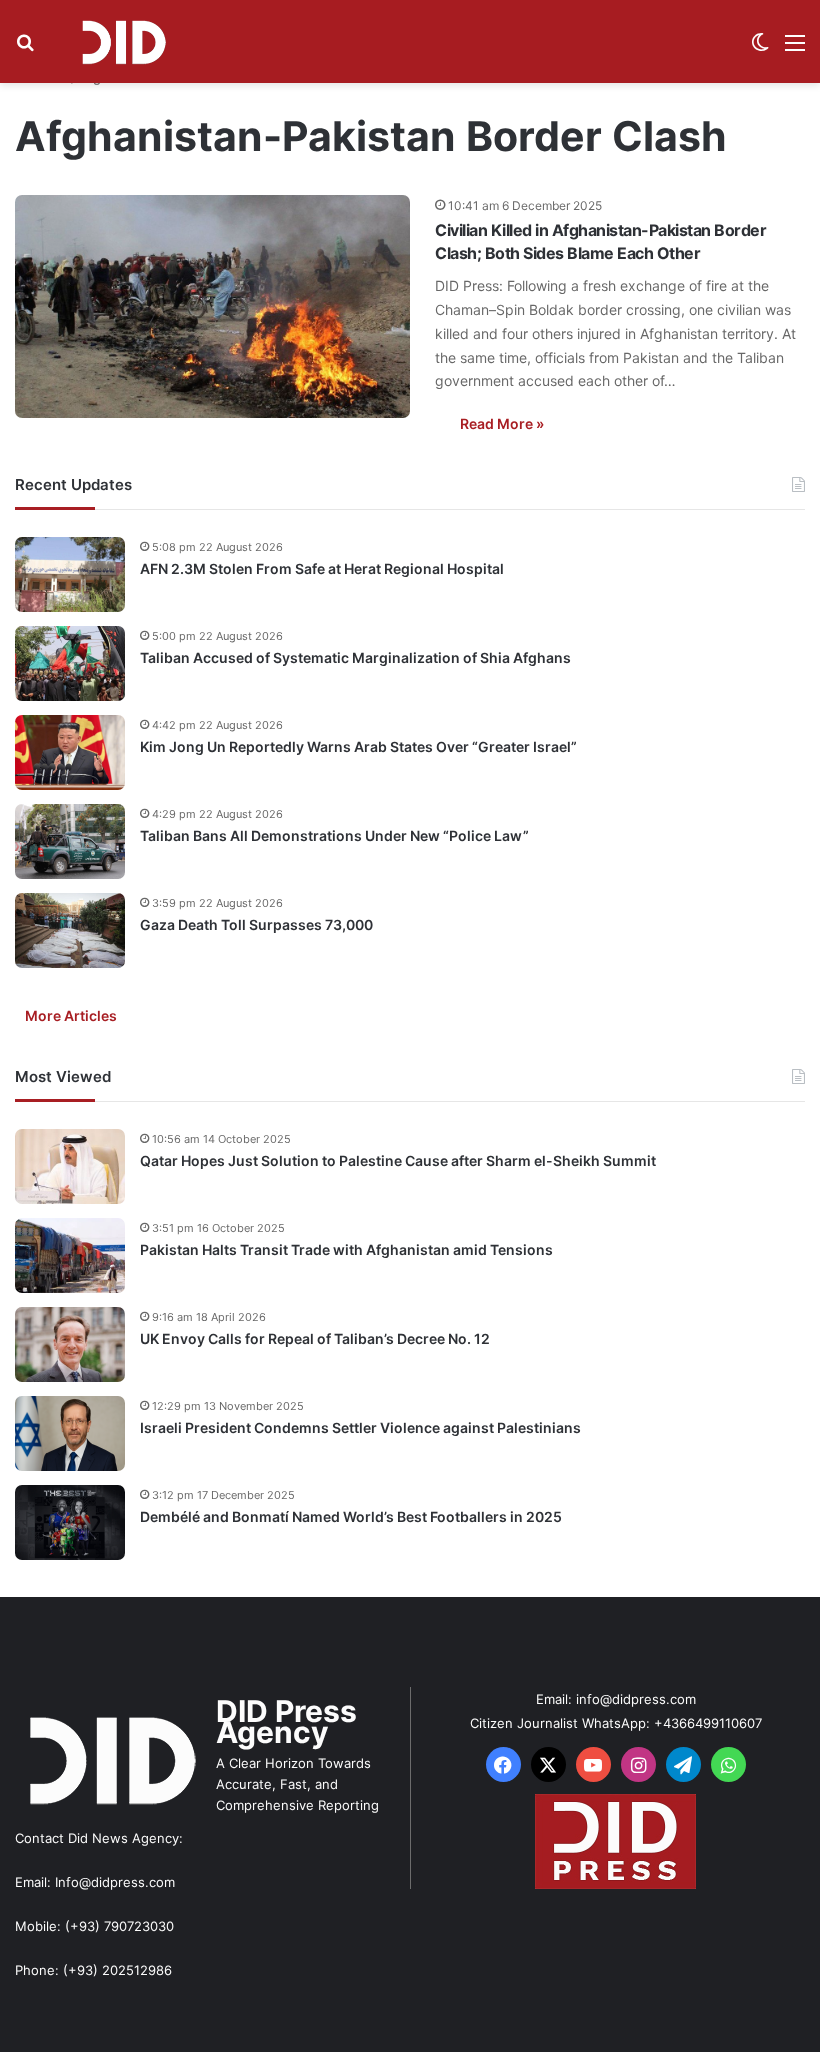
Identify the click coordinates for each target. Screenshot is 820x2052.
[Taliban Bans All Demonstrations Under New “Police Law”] (70, 841)
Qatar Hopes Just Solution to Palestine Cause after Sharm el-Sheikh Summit (398, 1160)
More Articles (71, 1015)
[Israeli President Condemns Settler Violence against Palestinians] (70, 1433)
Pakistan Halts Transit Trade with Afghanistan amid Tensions (346, 1249)
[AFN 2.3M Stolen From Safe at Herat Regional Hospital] (70, 574)
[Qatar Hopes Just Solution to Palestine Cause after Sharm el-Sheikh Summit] (70, 1166)
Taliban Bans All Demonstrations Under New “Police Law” (334, 835)
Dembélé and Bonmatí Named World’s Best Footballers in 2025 (351, 1516)
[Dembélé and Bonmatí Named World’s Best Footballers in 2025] (70, 1522)
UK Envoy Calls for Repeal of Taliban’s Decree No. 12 (315, 1338)
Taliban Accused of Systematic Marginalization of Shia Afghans (355, 657)
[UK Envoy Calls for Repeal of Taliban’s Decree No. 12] (70, 1344)
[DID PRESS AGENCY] (123, 41)
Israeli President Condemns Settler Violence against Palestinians (360, 1427)
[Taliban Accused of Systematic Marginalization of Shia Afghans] (70, 663)
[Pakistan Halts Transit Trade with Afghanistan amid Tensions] (70, 1255)
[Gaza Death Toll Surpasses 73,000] (70, 930)
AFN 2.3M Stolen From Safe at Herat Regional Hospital (322, 568)
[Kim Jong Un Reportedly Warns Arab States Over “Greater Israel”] (70, 752)
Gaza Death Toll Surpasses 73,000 (256, 924)
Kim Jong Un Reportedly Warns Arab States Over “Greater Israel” (358, 746)
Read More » (502, 423)
